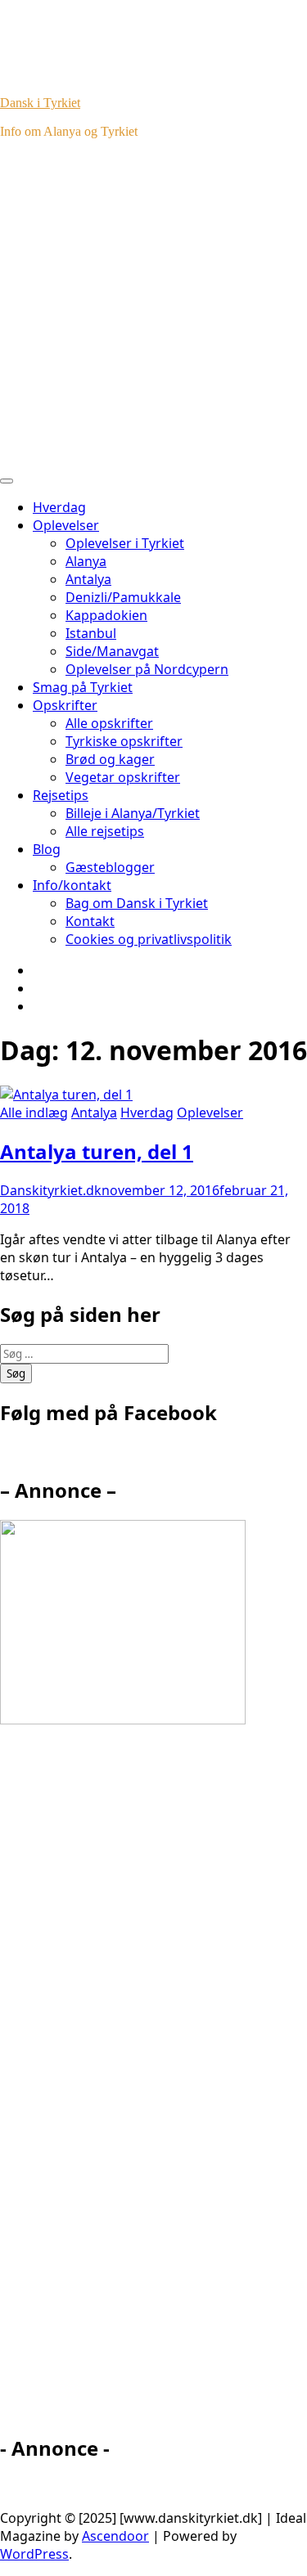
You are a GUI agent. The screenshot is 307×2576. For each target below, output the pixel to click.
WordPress (34, 2554)
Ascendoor (115, 2536)
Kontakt (90, 921)
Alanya (86, 561)
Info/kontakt (72, 885)
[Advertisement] (153, 306)
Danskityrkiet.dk (51, 1190)
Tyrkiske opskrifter (124, 741)
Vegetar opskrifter (123, 777)
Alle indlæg (34, 1113)
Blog (47, 849)
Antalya (88, 579)
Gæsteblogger (110, 867)
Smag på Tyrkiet (83, 687)
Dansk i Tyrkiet (40, 103)
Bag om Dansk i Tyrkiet (137, 903)
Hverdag (59, 507)
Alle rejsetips (105, 831)
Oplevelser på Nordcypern (147, 669)
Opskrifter (65, 705)
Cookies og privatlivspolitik (149, 939)
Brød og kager (110, 759)
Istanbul (91, 633)
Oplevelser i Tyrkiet (125, 543)
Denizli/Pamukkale (123, 597)
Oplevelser (66, 525)
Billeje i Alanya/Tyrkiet (133, 813)
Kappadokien (106, 615)
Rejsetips (61, 795)
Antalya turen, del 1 (97, 1151)
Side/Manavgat (112, 651)
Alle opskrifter (109, 723)
